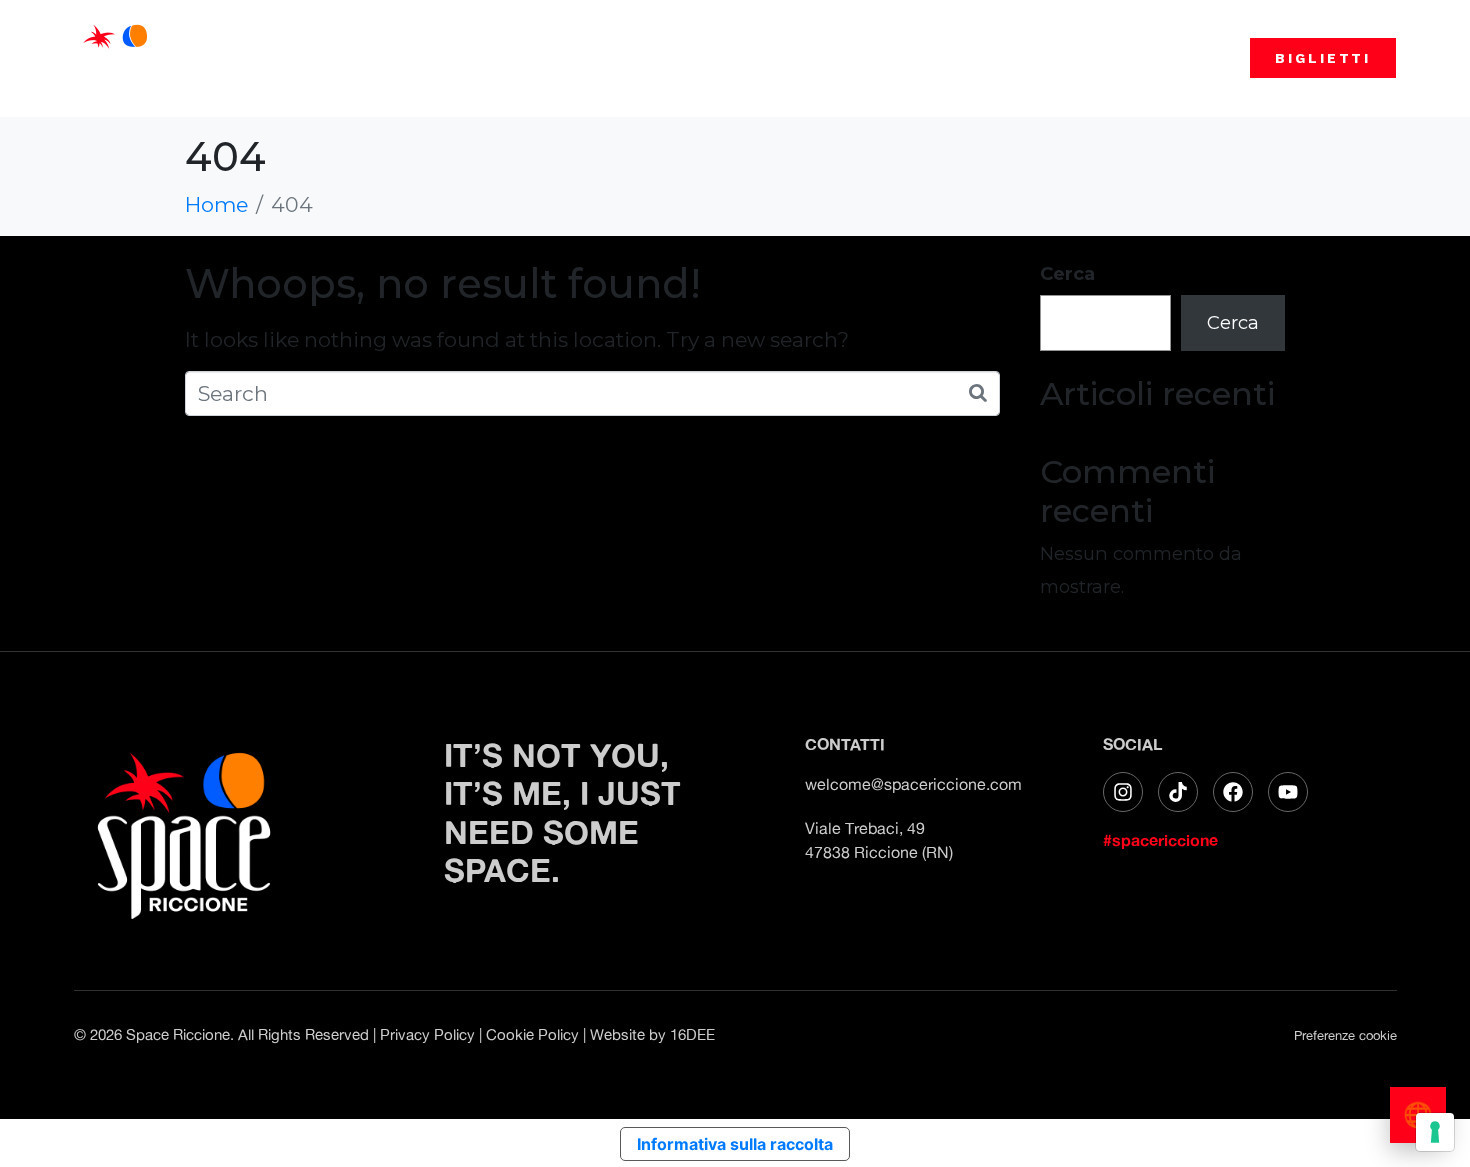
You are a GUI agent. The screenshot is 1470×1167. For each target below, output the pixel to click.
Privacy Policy (427, 1034)
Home (585, 57)
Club (753, 57)
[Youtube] (1288, 792)
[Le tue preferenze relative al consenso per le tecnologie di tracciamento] (1435, 1132)
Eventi (670, 57)
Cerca (1067, 273)
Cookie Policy (532, 1034)
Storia (837, 57)
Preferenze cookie (1345, 1035)
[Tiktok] (1178, 792)
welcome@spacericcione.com (913, 784)
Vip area (1008, 57)
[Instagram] (1123, 792)
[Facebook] (1233, 792)
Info (918, 57)
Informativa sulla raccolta (735, 1144)
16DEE (692, 1034)
